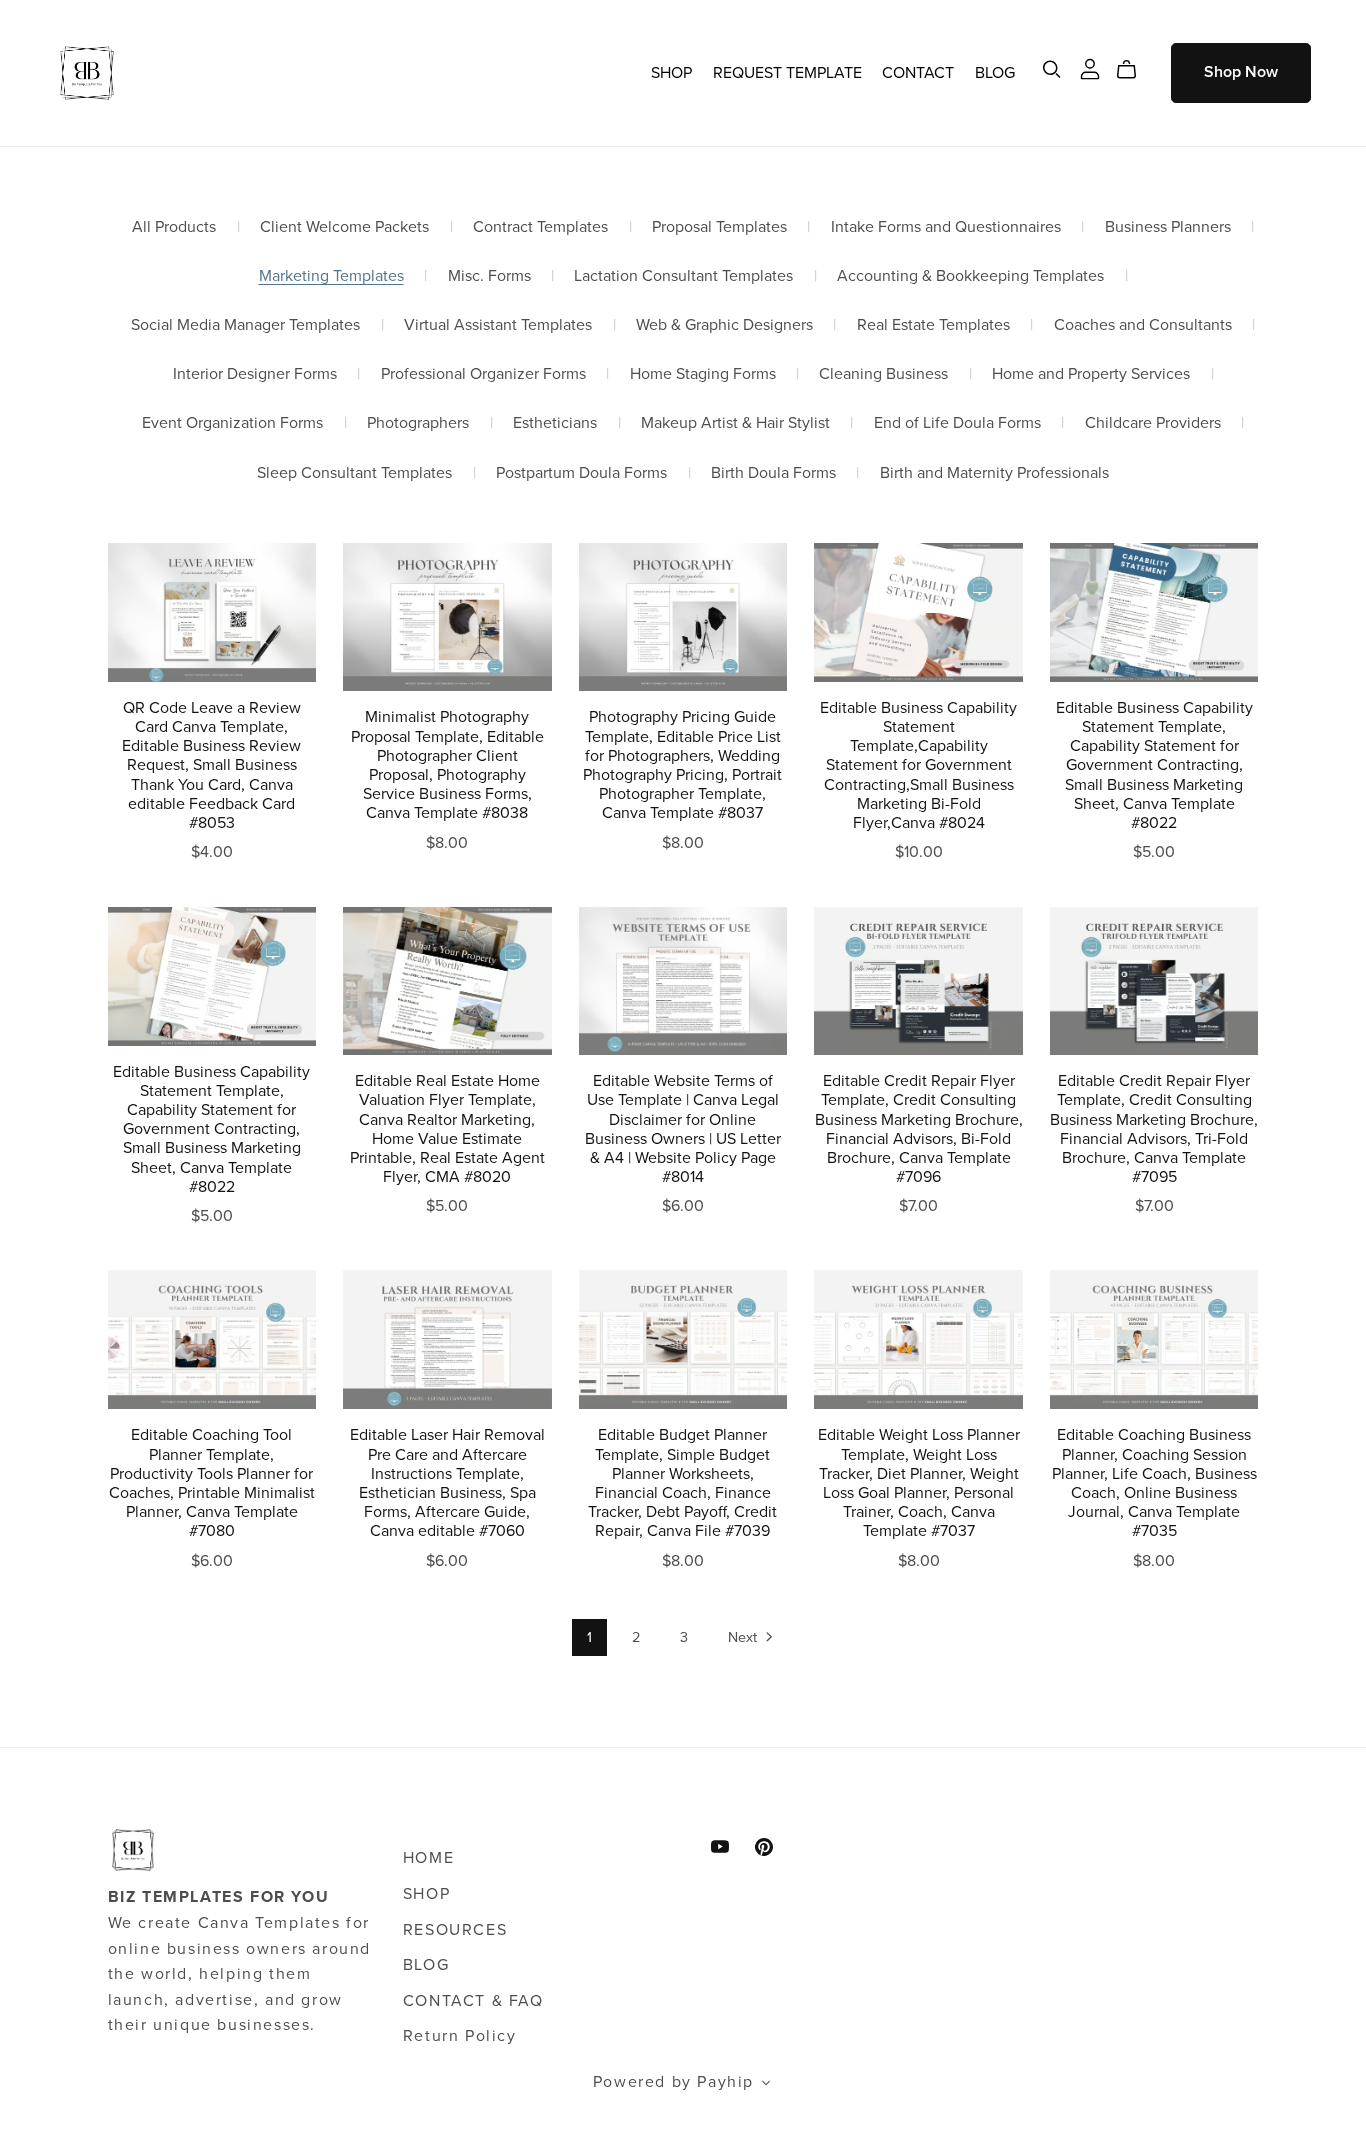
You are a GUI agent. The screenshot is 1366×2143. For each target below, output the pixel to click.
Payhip (725, 2082)
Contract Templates (540, 227)
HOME (428, 1858)
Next (744, 1637)
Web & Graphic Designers (724, 325)
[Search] (1052, 69)
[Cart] (1134, 70)
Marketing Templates (331, 276)
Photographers (418, 423)
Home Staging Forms (703, 374)
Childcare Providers (1153, 423)
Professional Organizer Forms (483, 374)
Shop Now (1241, 72)
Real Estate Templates (933, 325)
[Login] (1090, 68)
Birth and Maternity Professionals (994, 473)
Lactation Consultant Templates (683, 276)
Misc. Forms (489, 276)
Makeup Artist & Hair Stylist (735, 423)
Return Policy (460, 2036)
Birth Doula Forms (773, 473)
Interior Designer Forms (255, 374)
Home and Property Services (1091, 374)
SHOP (671, 72)
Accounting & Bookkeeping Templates (970, 276)
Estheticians (555, 423)
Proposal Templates (719, 227)
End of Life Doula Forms (957, 423)
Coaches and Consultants (1143, 325)
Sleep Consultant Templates (354, 473)
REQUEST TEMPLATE (787, 72)
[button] (767, 2085)
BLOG (995, 72)
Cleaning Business (883, 374)
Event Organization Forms (232, 423)
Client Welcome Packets (344, 227)
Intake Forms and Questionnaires (946, 227)
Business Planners (1168, 227)
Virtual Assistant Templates (498, 325)
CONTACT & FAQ (473, 2001)
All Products (174, 227)
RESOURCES (455, 1930)
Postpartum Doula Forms (581, 473)
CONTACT (918, 72)
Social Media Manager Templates (245, 325)
